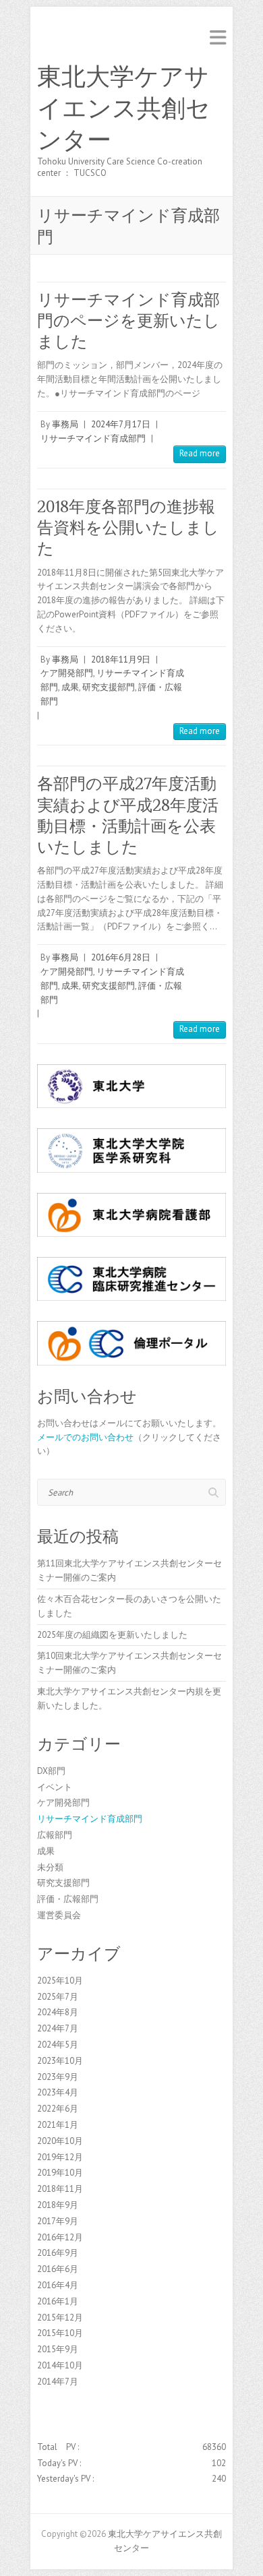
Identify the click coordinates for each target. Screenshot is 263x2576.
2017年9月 (58, 2221)
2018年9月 (58, 2205)
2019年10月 (60, 2173)
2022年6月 (58, 2109)
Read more (200, 453)
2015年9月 (58, 2349)
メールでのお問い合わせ (85, 1437)
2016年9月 (58, 2253)
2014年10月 (60, 2365)
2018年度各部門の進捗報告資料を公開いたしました (128, 527)
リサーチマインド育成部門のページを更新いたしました (128, 320)
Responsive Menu (218, 37)
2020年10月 (60, 2141)
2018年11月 (60, 2189)
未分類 (50, 1867)
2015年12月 (60, 2318)
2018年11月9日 (121, 660)
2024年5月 (58, 2045)
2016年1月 (58, 2301)
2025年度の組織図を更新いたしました (112, 1635)
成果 (70, 687)
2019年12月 (60, 2157)
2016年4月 (58, 2285)
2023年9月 (58, 2077)
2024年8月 (58, 2012)
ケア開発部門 (67, 673)
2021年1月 (58, 2125)
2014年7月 (58, 2382)
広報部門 (55, 1835)
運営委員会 (59, 1915)
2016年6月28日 (121, 957)
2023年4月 (58, 2092)
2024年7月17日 (121, 424)
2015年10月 (60, 2333)
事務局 (65, 424)
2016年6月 (58, 2269)
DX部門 (51, 1771)
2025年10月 (60, 1981)
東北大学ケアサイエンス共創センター (124, 109)
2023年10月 (60, 2061)
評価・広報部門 (68, 1899)
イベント (55, 1787)
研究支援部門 (109, 687)
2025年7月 (58, 1997)
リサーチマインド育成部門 (93, 438)
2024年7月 (58, 2028)
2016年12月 (60, 2237)
